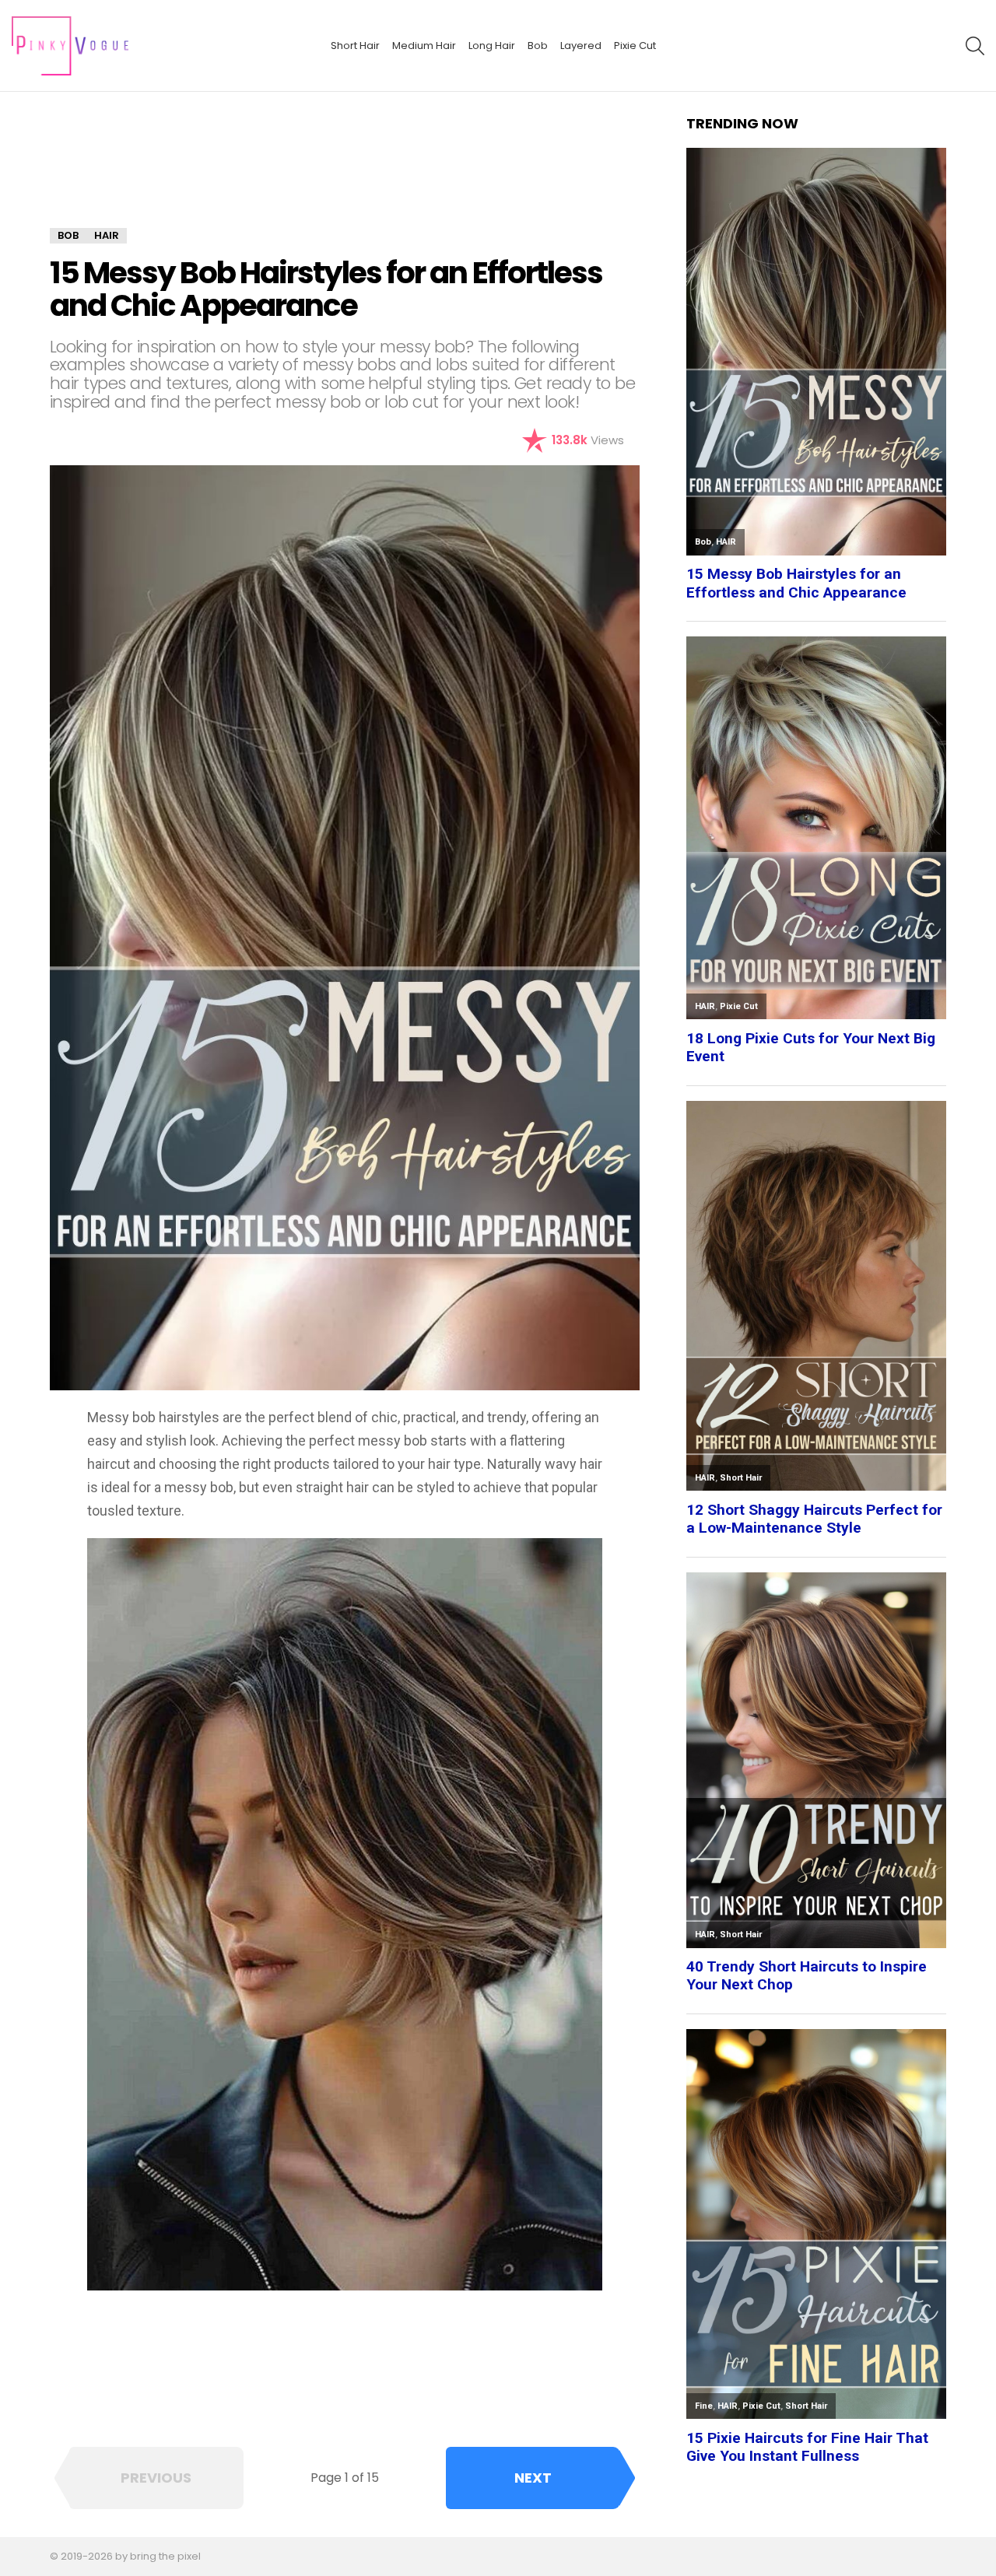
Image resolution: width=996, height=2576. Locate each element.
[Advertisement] (345, 171)
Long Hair (492, 46)
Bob (538, 46)
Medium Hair (424, 46)
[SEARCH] (975, 46)
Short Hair (355, 46)
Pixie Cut (635, 46)
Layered (581, 46)
